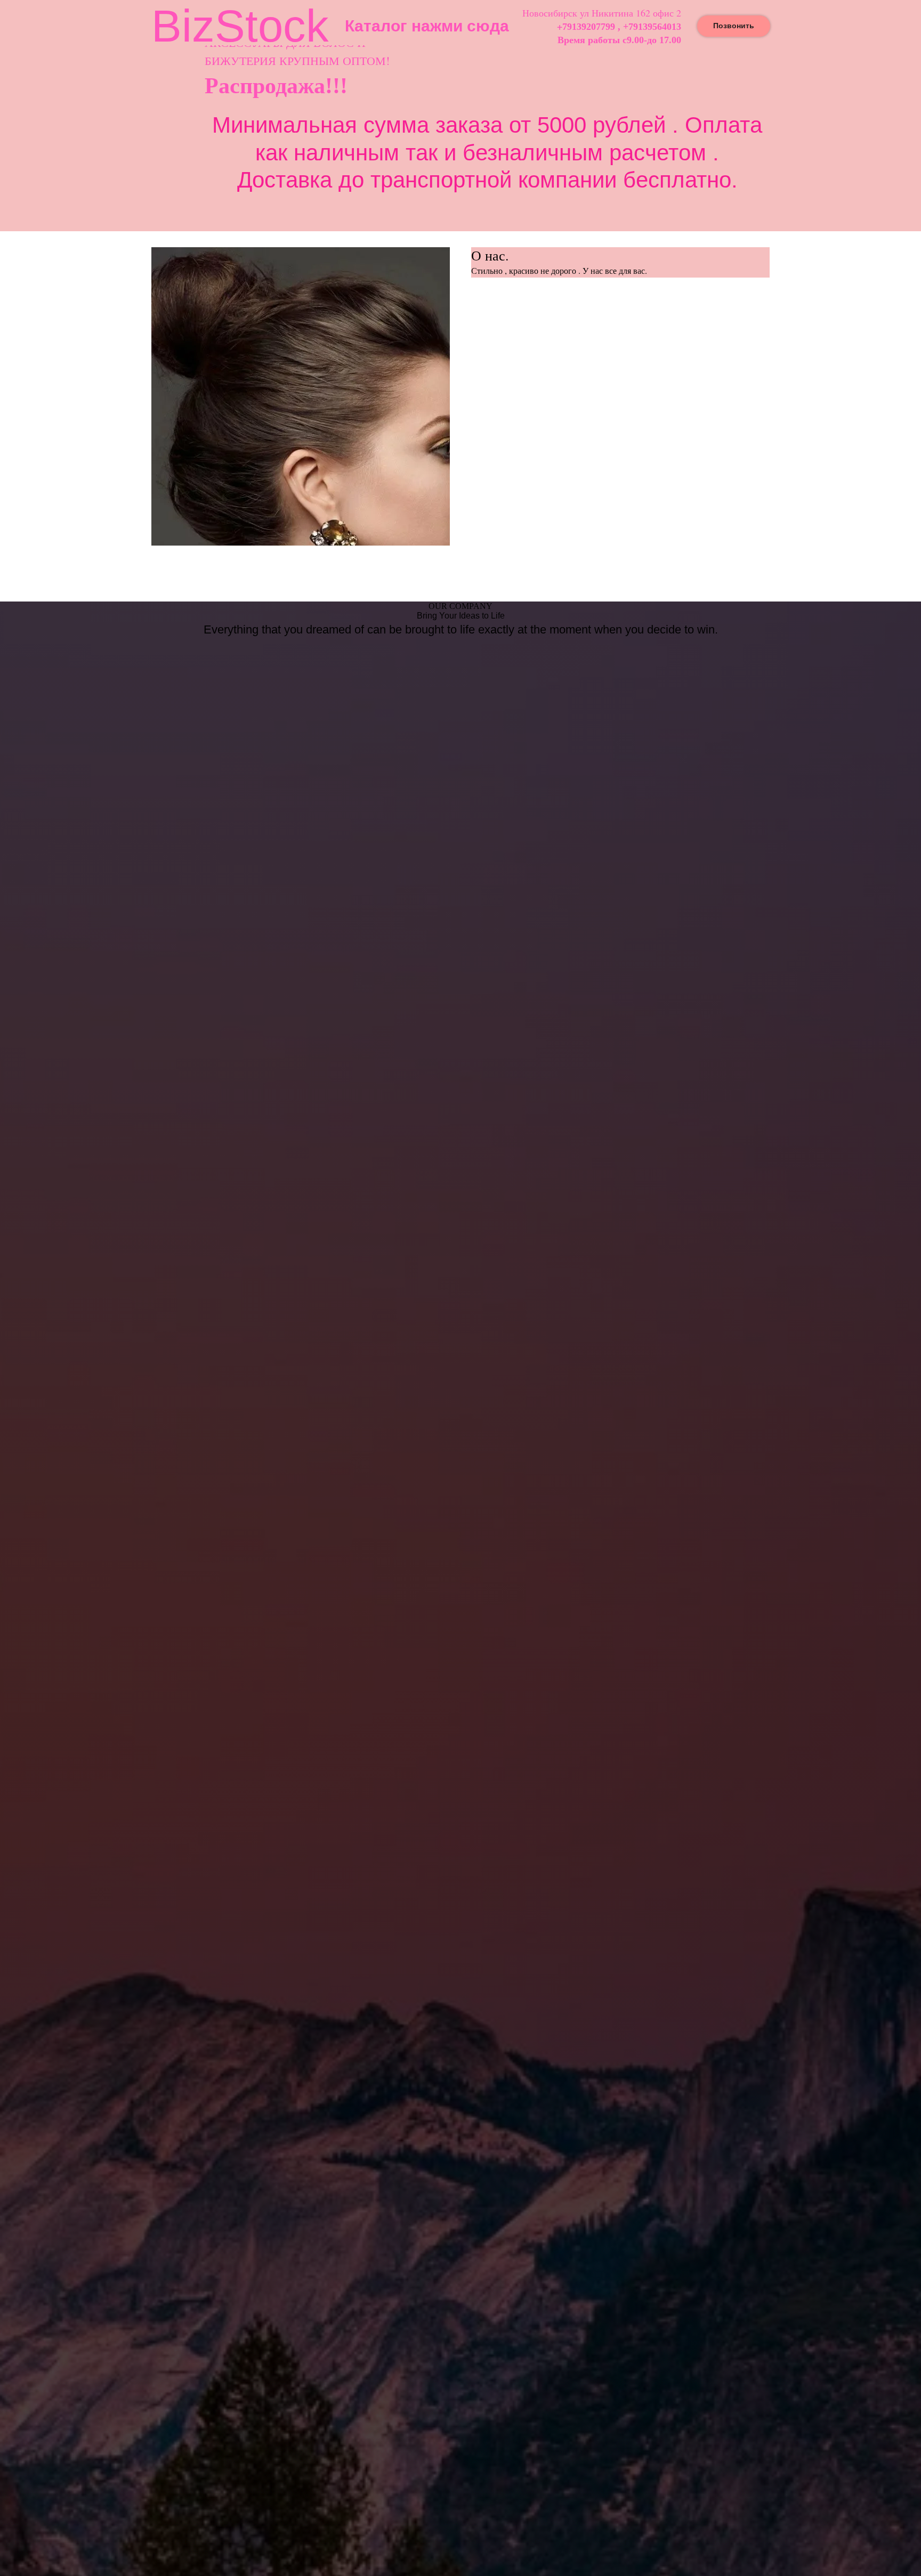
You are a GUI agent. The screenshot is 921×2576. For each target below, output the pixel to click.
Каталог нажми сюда (427, 26)
